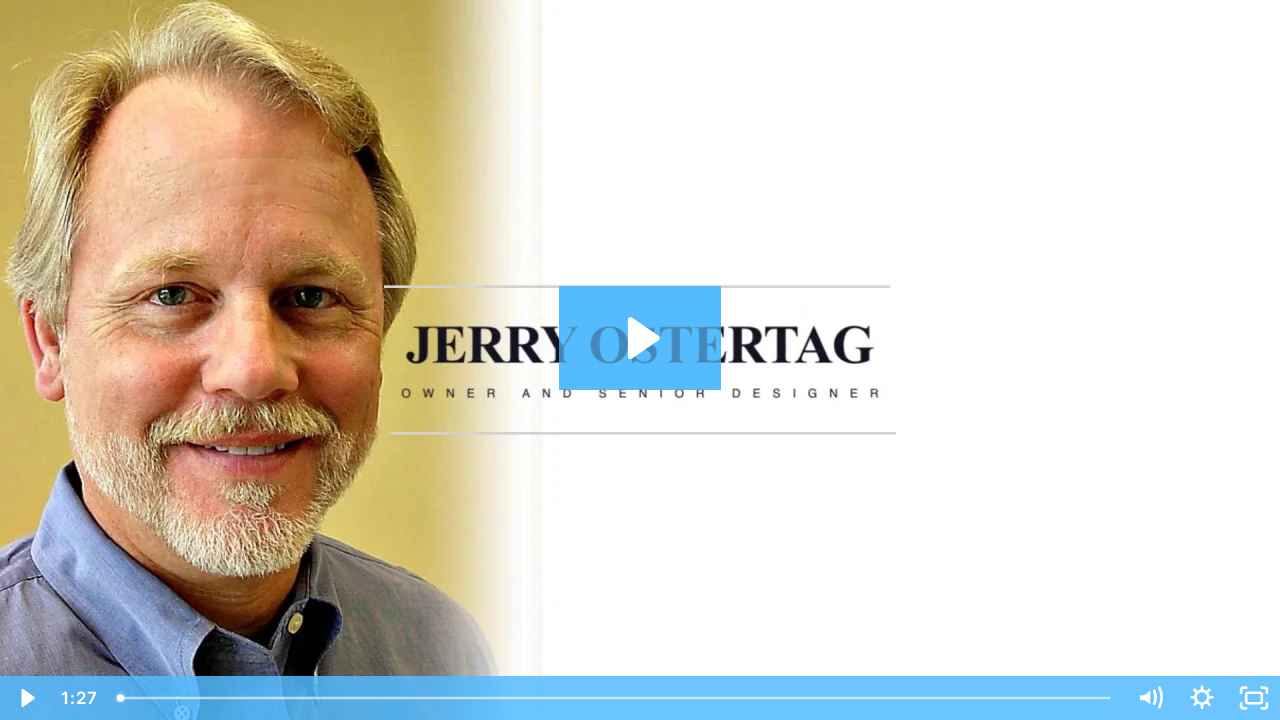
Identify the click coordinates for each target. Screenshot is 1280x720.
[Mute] (1150, 698)
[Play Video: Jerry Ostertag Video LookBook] (640, 338)
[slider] (615, 698)
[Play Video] (26, 698)
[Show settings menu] (1202, 698)
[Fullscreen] (1254, 698)
